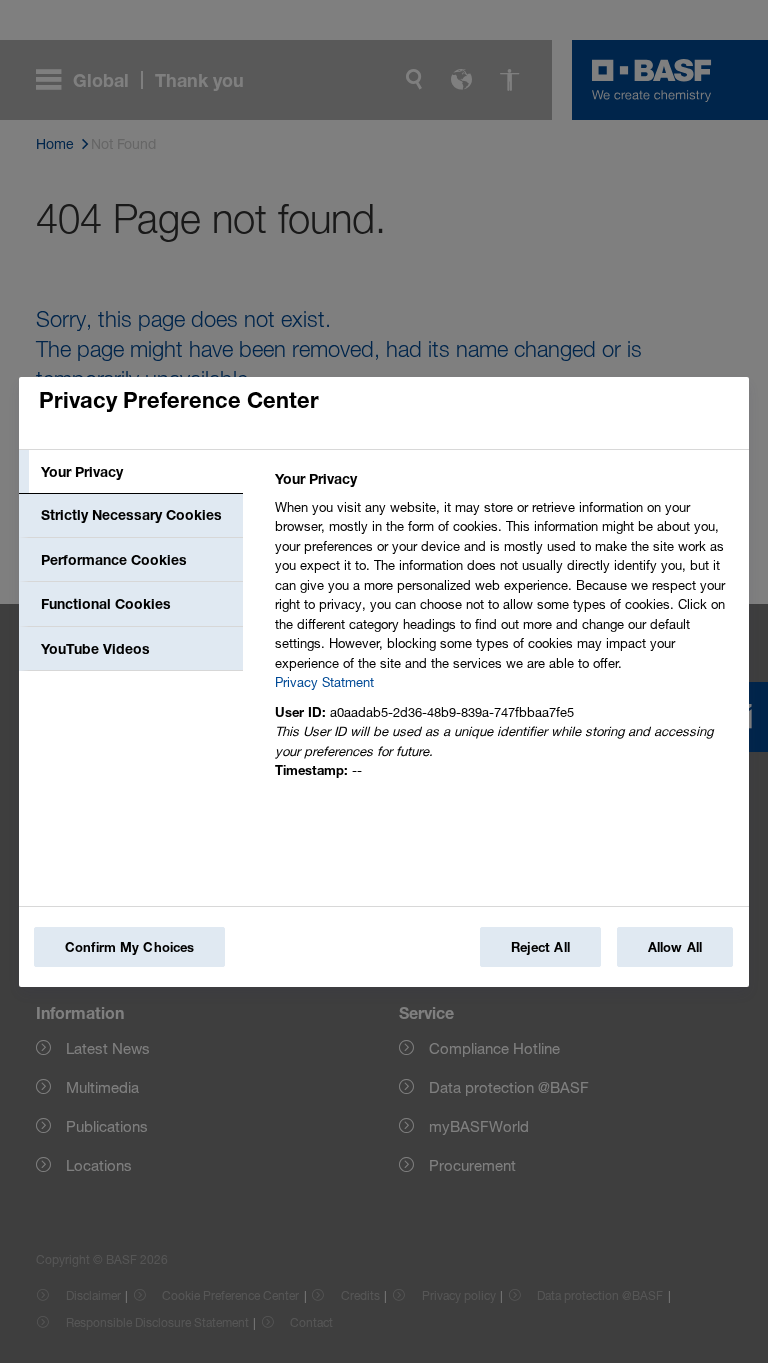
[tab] (131, 472)
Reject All (540, 947)
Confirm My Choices (129, 947)
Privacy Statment (324, 682)
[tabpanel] (503, 630)
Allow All (675, 947)
